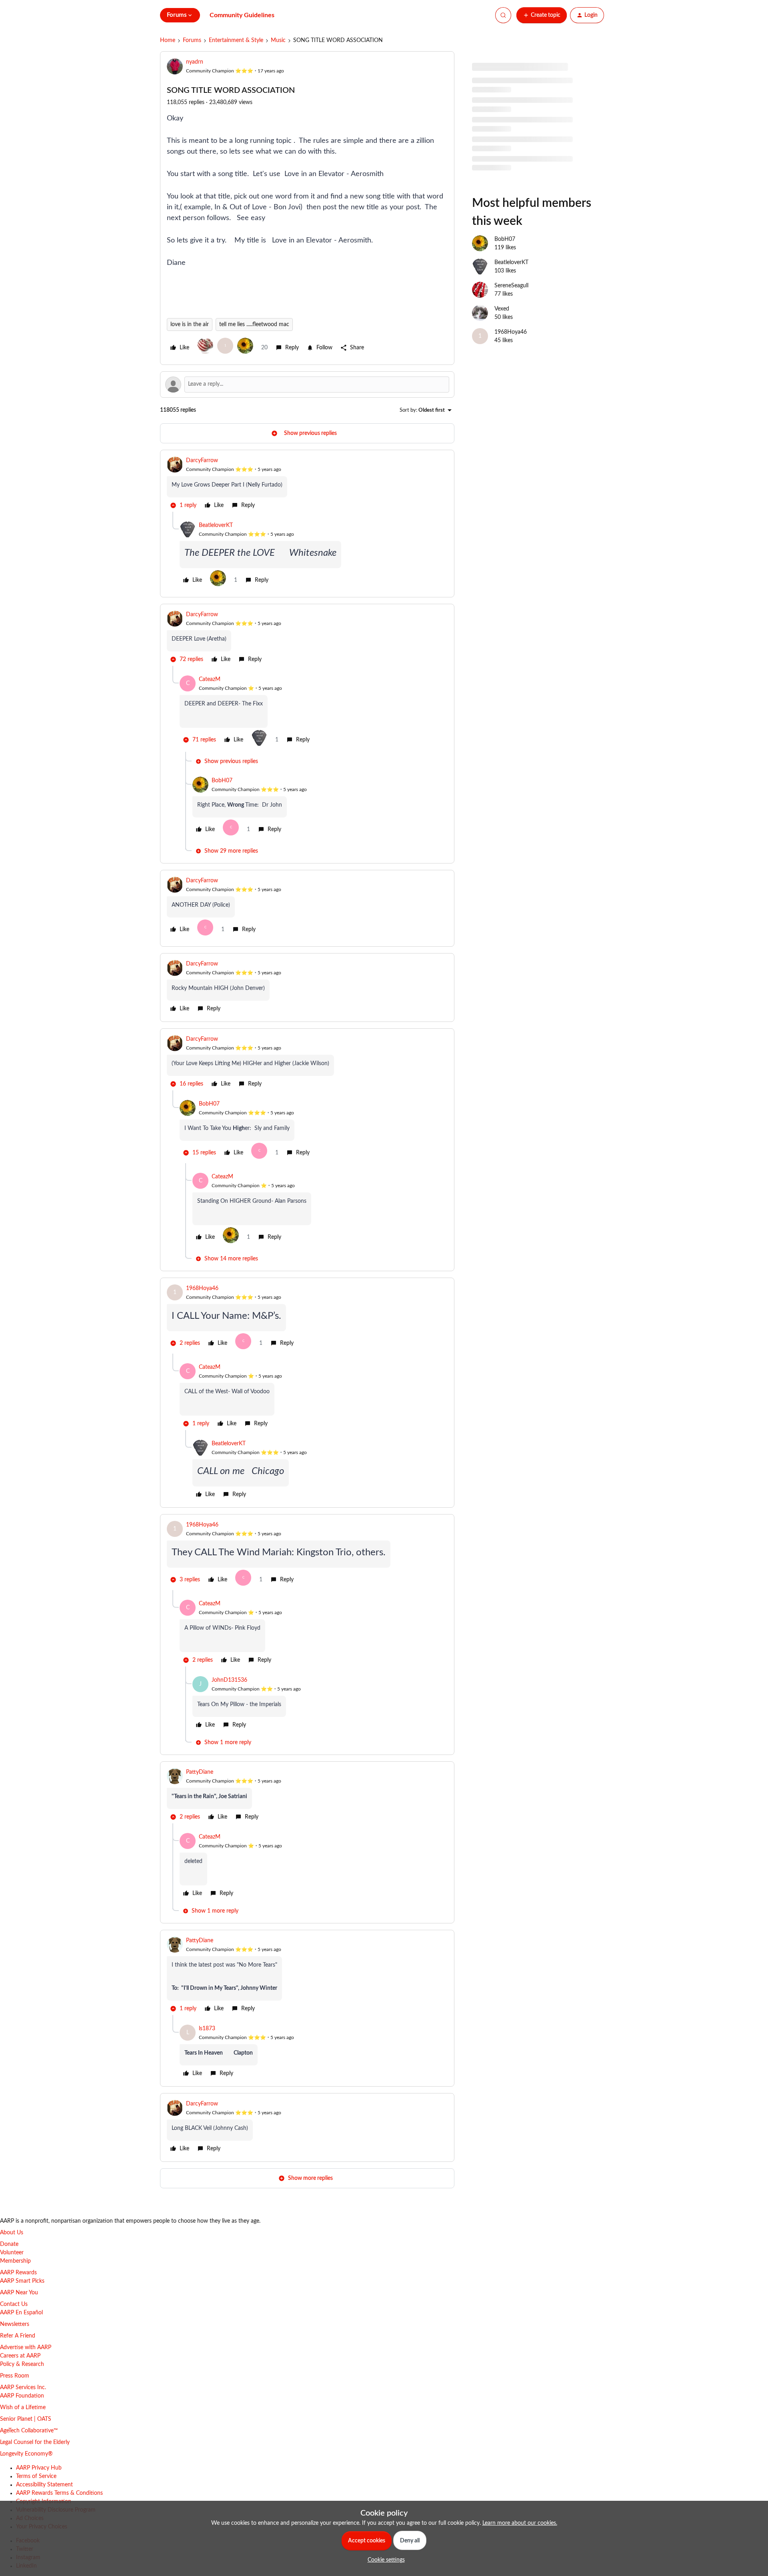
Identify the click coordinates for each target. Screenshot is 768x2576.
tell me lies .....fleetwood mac (254, 325)
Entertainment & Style (236, 40)
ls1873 (207, 2029)
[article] (307, 484)
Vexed (502, 309)
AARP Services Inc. (23, 2388)
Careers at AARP (20, 2356)
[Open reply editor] (307, 385)
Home (168, 40)
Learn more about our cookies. (520, 2523)
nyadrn (195, 62)
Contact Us (14, 2304)
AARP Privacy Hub (39, 2468)
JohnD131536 (229, 1680)
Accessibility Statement (44, 2485)
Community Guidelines (242, 15)
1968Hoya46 (202, 1288)
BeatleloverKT (216, 525)
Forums (192, 40)
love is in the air (190, 325)
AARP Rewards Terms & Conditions (59, 2493)
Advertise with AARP (26, 2348)
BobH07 (222, 781)
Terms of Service (36, 2476)
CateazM (210, 679)
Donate (9, 2244)
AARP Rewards (18, 2273)
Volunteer (12, 2253)
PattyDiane (200, 1772)
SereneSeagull (511, 286)
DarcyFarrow (202, 461)
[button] (542, 15)
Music (278, 40)
